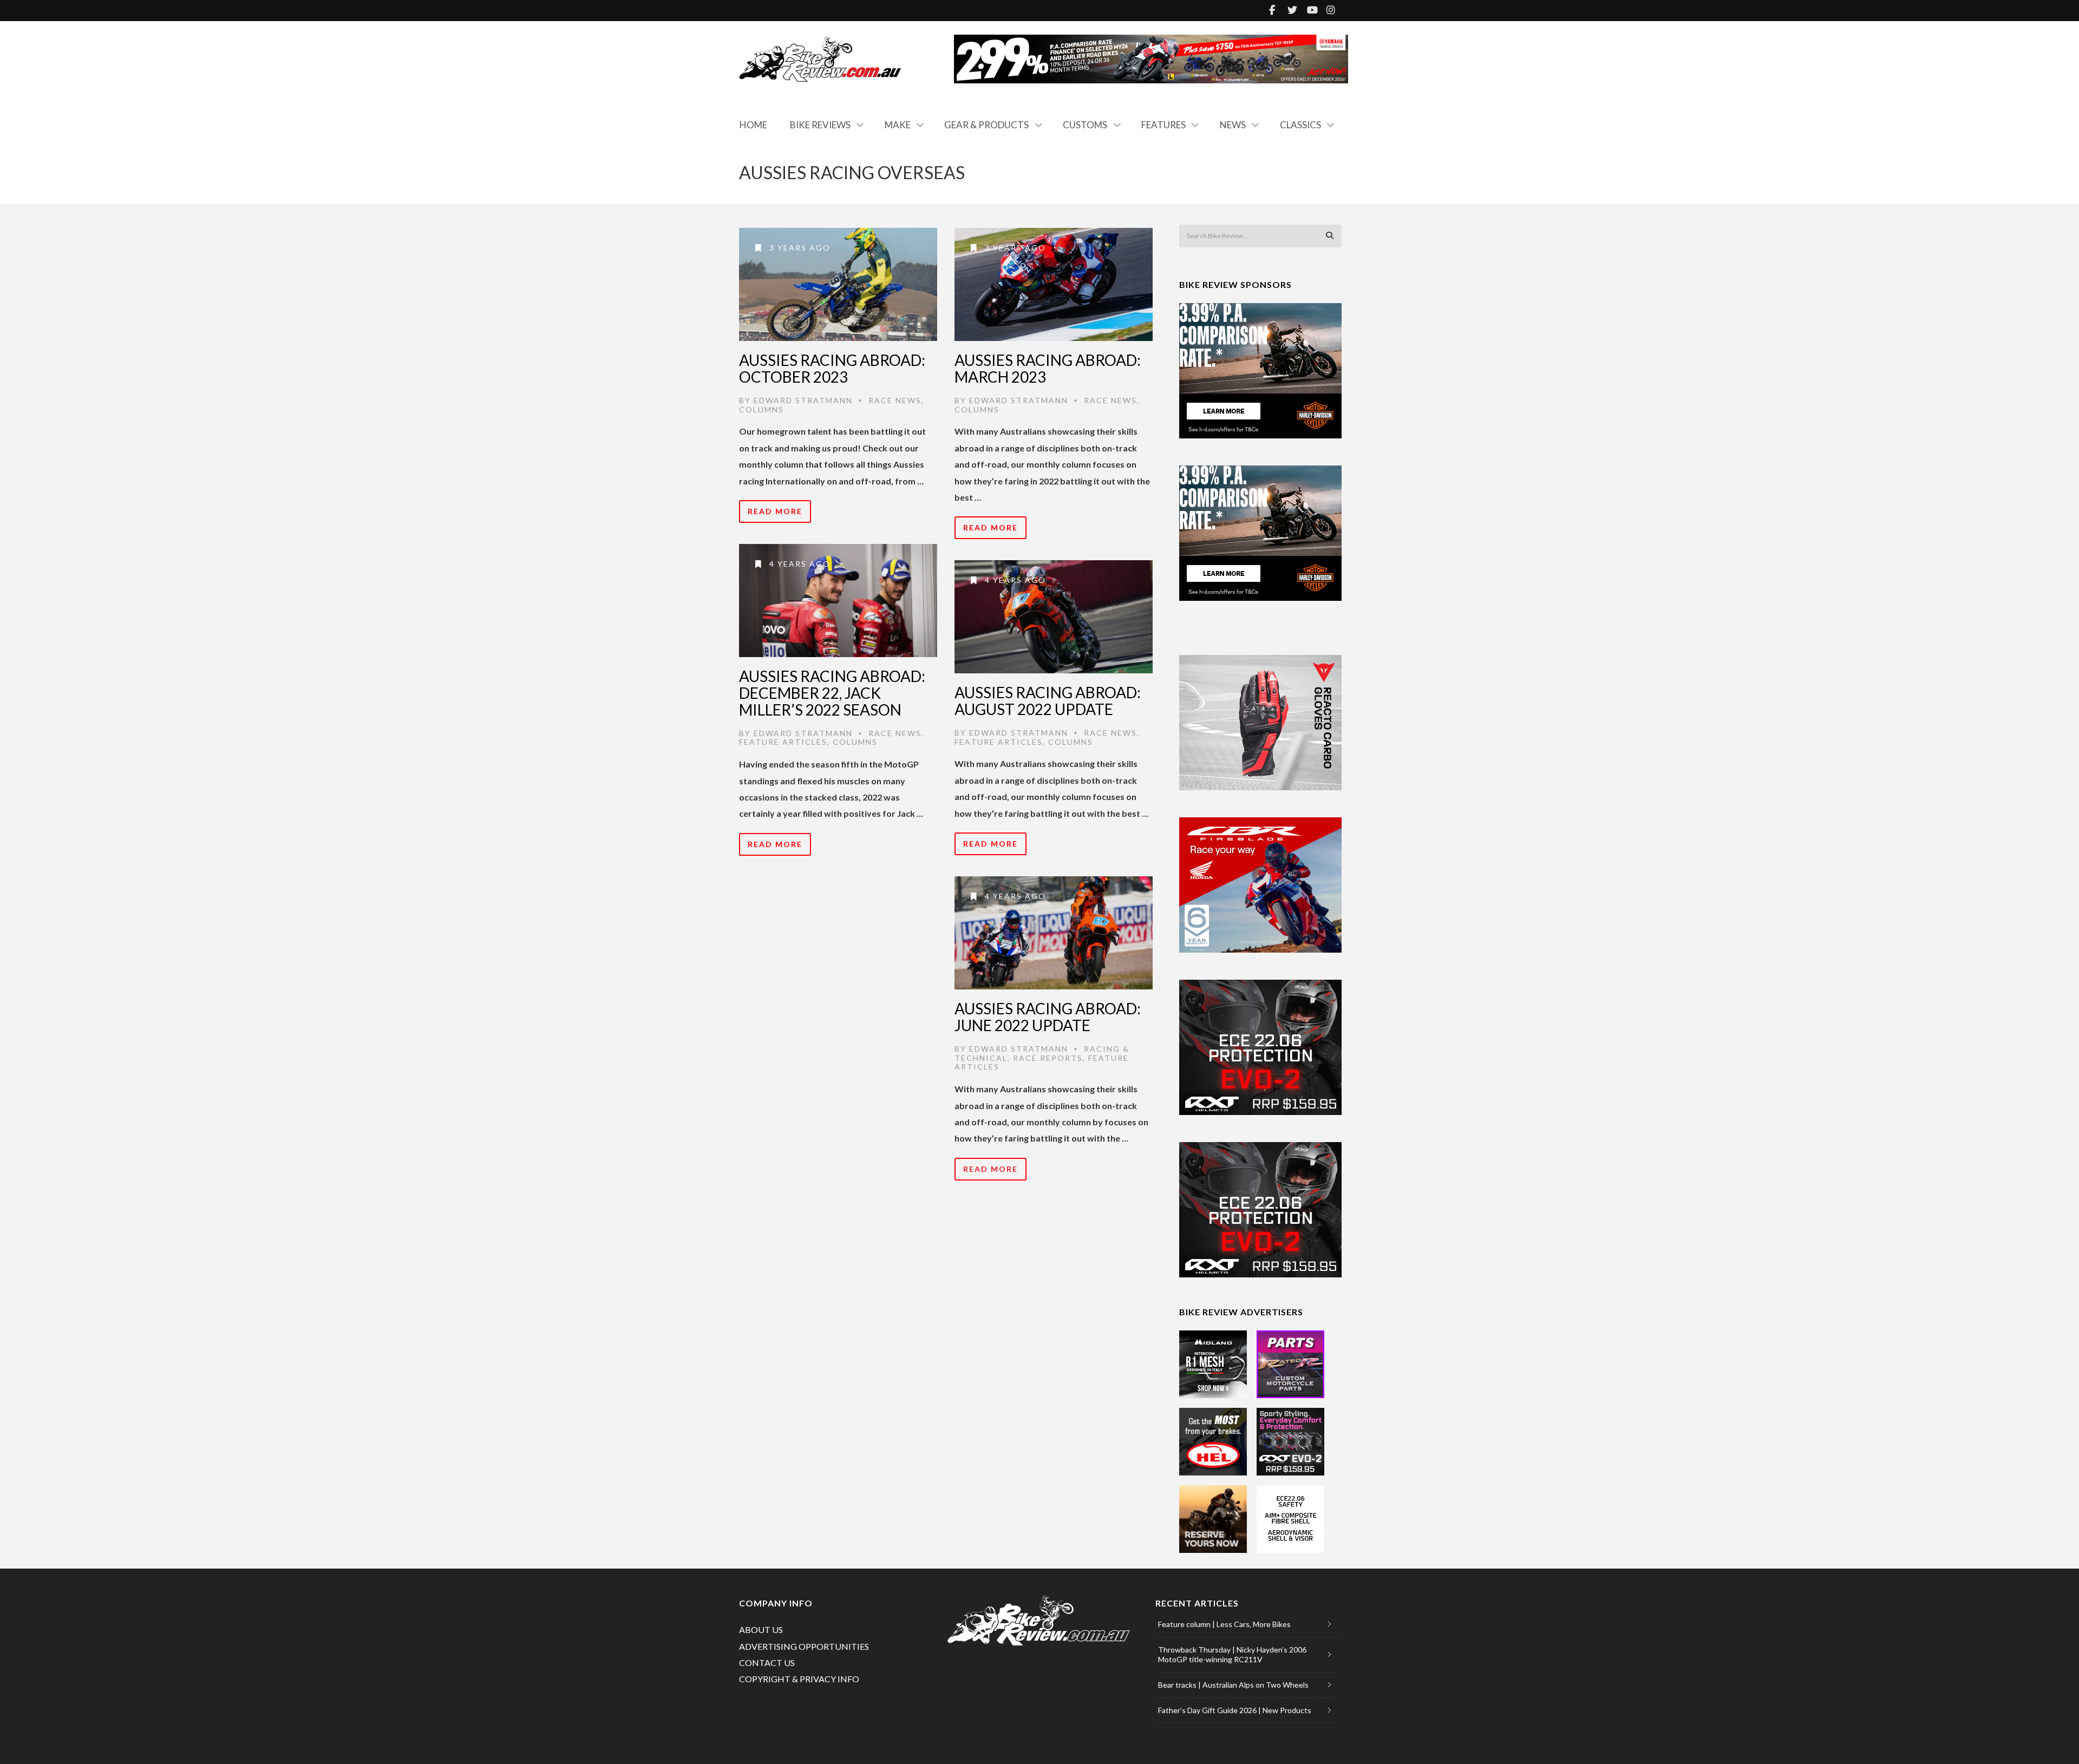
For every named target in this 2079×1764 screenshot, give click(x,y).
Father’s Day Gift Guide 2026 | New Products (1235, 1710)
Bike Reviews (820, 125)
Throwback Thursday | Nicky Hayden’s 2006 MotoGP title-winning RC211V (1232, 1654)
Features (1163, 125)
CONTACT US (767, 1663)
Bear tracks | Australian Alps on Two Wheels (1233, 1685)
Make (898, 125)
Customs (1085, 125)
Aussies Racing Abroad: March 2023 (1048, 368)
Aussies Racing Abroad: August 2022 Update (1048, 701)
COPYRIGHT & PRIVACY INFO (799, 1679)
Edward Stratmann (803, 400)
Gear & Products (986, 125)
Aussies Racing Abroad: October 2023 (832, 368)
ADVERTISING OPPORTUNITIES (804, 1646)
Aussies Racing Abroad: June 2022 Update (1048, 1017)
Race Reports (1048, 1058)
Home (753, 125)
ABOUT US (761, 1629)
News (1233, 125)
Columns (761, 409)
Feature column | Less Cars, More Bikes (1224, 1624)
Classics (1300, 125)
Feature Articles (783, 742)
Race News (895, 400)
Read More (775, 511)
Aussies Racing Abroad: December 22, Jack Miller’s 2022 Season (832, 693)
